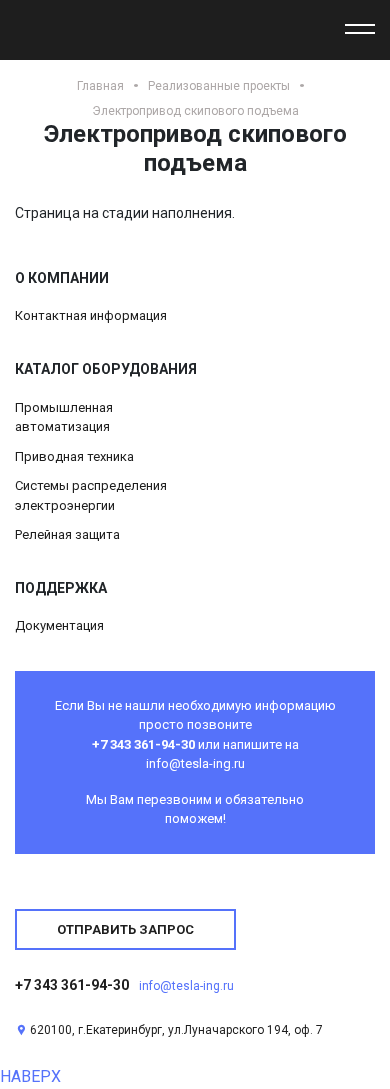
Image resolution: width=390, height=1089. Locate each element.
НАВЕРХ (30, 1076)
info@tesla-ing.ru (186, 986)
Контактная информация (91, 315)
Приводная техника (74, 456)
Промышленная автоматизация (64, 417)
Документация (59, 625)
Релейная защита (67, 534)
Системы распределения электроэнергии (91, 495)
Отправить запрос (125, 929)
